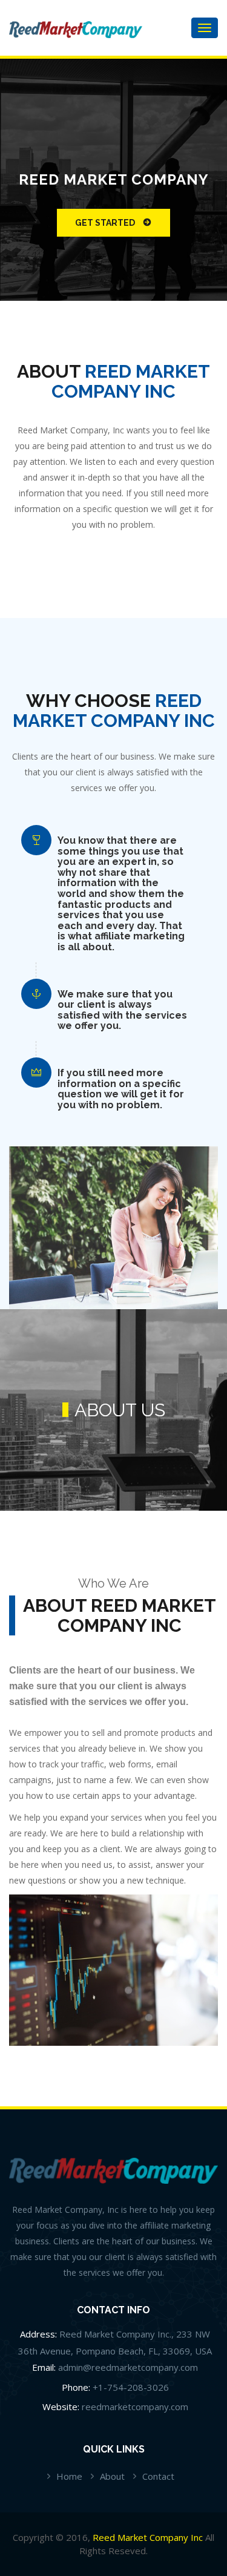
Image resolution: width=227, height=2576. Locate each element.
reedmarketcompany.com (135, 2407)
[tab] (123, 894)
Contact (158, 2476)
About (112, 2476)
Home (69, 2476)
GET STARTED (105, 223)
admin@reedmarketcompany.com (128, 2367)
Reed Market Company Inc (148, 2537)
